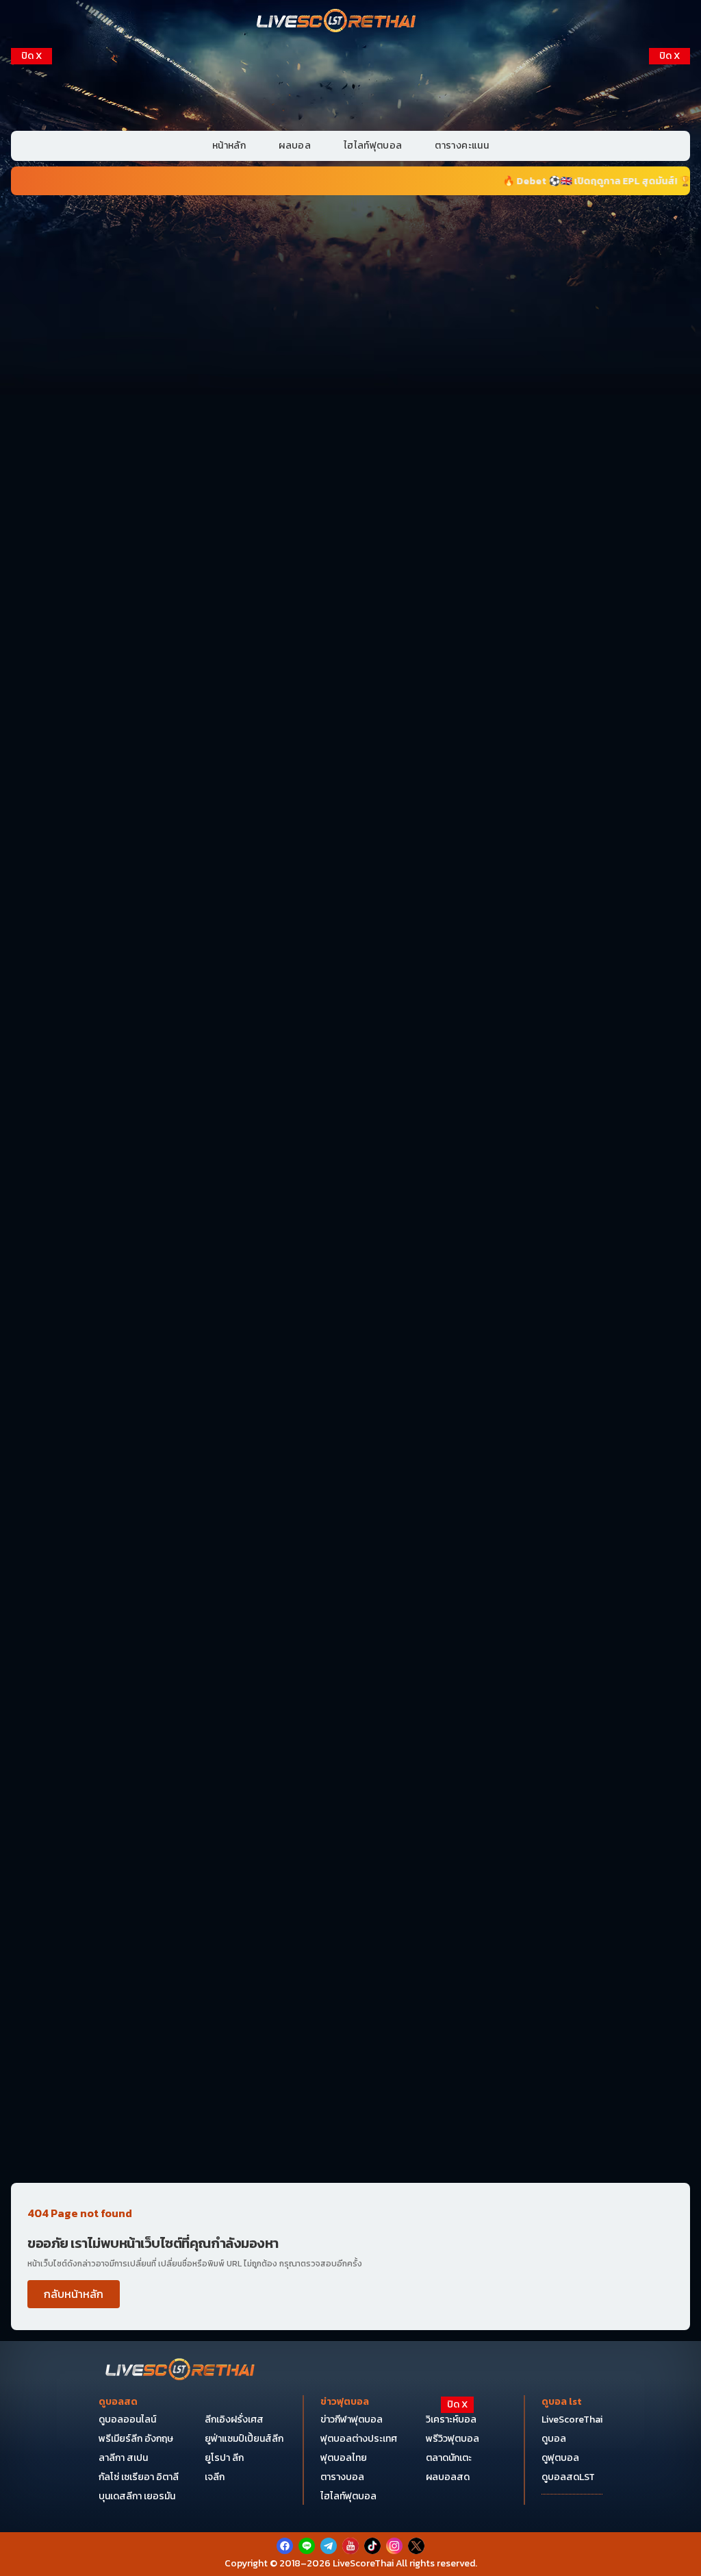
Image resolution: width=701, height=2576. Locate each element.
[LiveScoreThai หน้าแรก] (181, 2371)
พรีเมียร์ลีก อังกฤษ (136, 2439)
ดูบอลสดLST (568, 2477)
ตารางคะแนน (462, 146)
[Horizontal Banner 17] (350, 2106)
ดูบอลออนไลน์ (127, 2419)
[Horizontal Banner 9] (350, 1120)
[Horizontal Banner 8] (350, 979)
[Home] (337, 22)
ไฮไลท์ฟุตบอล (373, 146)
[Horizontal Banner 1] (350, 275)
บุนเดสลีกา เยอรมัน (137, 2496)
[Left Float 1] (31, 136)
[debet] (350, 2431)
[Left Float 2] (31, 275)
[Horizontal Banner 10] (350, 1261)
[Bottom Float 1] (350, 2546)
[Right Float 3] (670, 415)
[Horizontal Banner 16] (350, 1966)
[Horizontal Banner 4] (350, 697)
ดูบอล (554, 2439)
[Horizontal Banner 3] (350, 556)
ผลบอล (295, 146)
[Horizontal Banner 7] (350, 838)
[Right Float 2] (670, 275)
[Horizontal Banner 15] (350, 1825)
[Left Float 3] (31, 415)
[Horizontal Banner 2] (350, 416)
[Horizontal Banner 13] (350, 1543)
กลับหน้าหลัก (74, 2294)
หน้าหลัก (229, 146)
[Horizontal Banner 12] (350, 1402)
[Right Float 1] (670, 136)
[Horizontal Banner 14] (350, 1684)
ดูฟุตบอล (560, 2458)
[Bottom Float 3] (350, 2464)
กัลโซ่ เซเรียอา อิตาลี (139, 2477)
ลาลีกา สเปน (123, 2458)
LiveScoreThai (572, 2419)
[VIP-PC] (350, 85)
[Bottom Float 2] (350, 2498)
